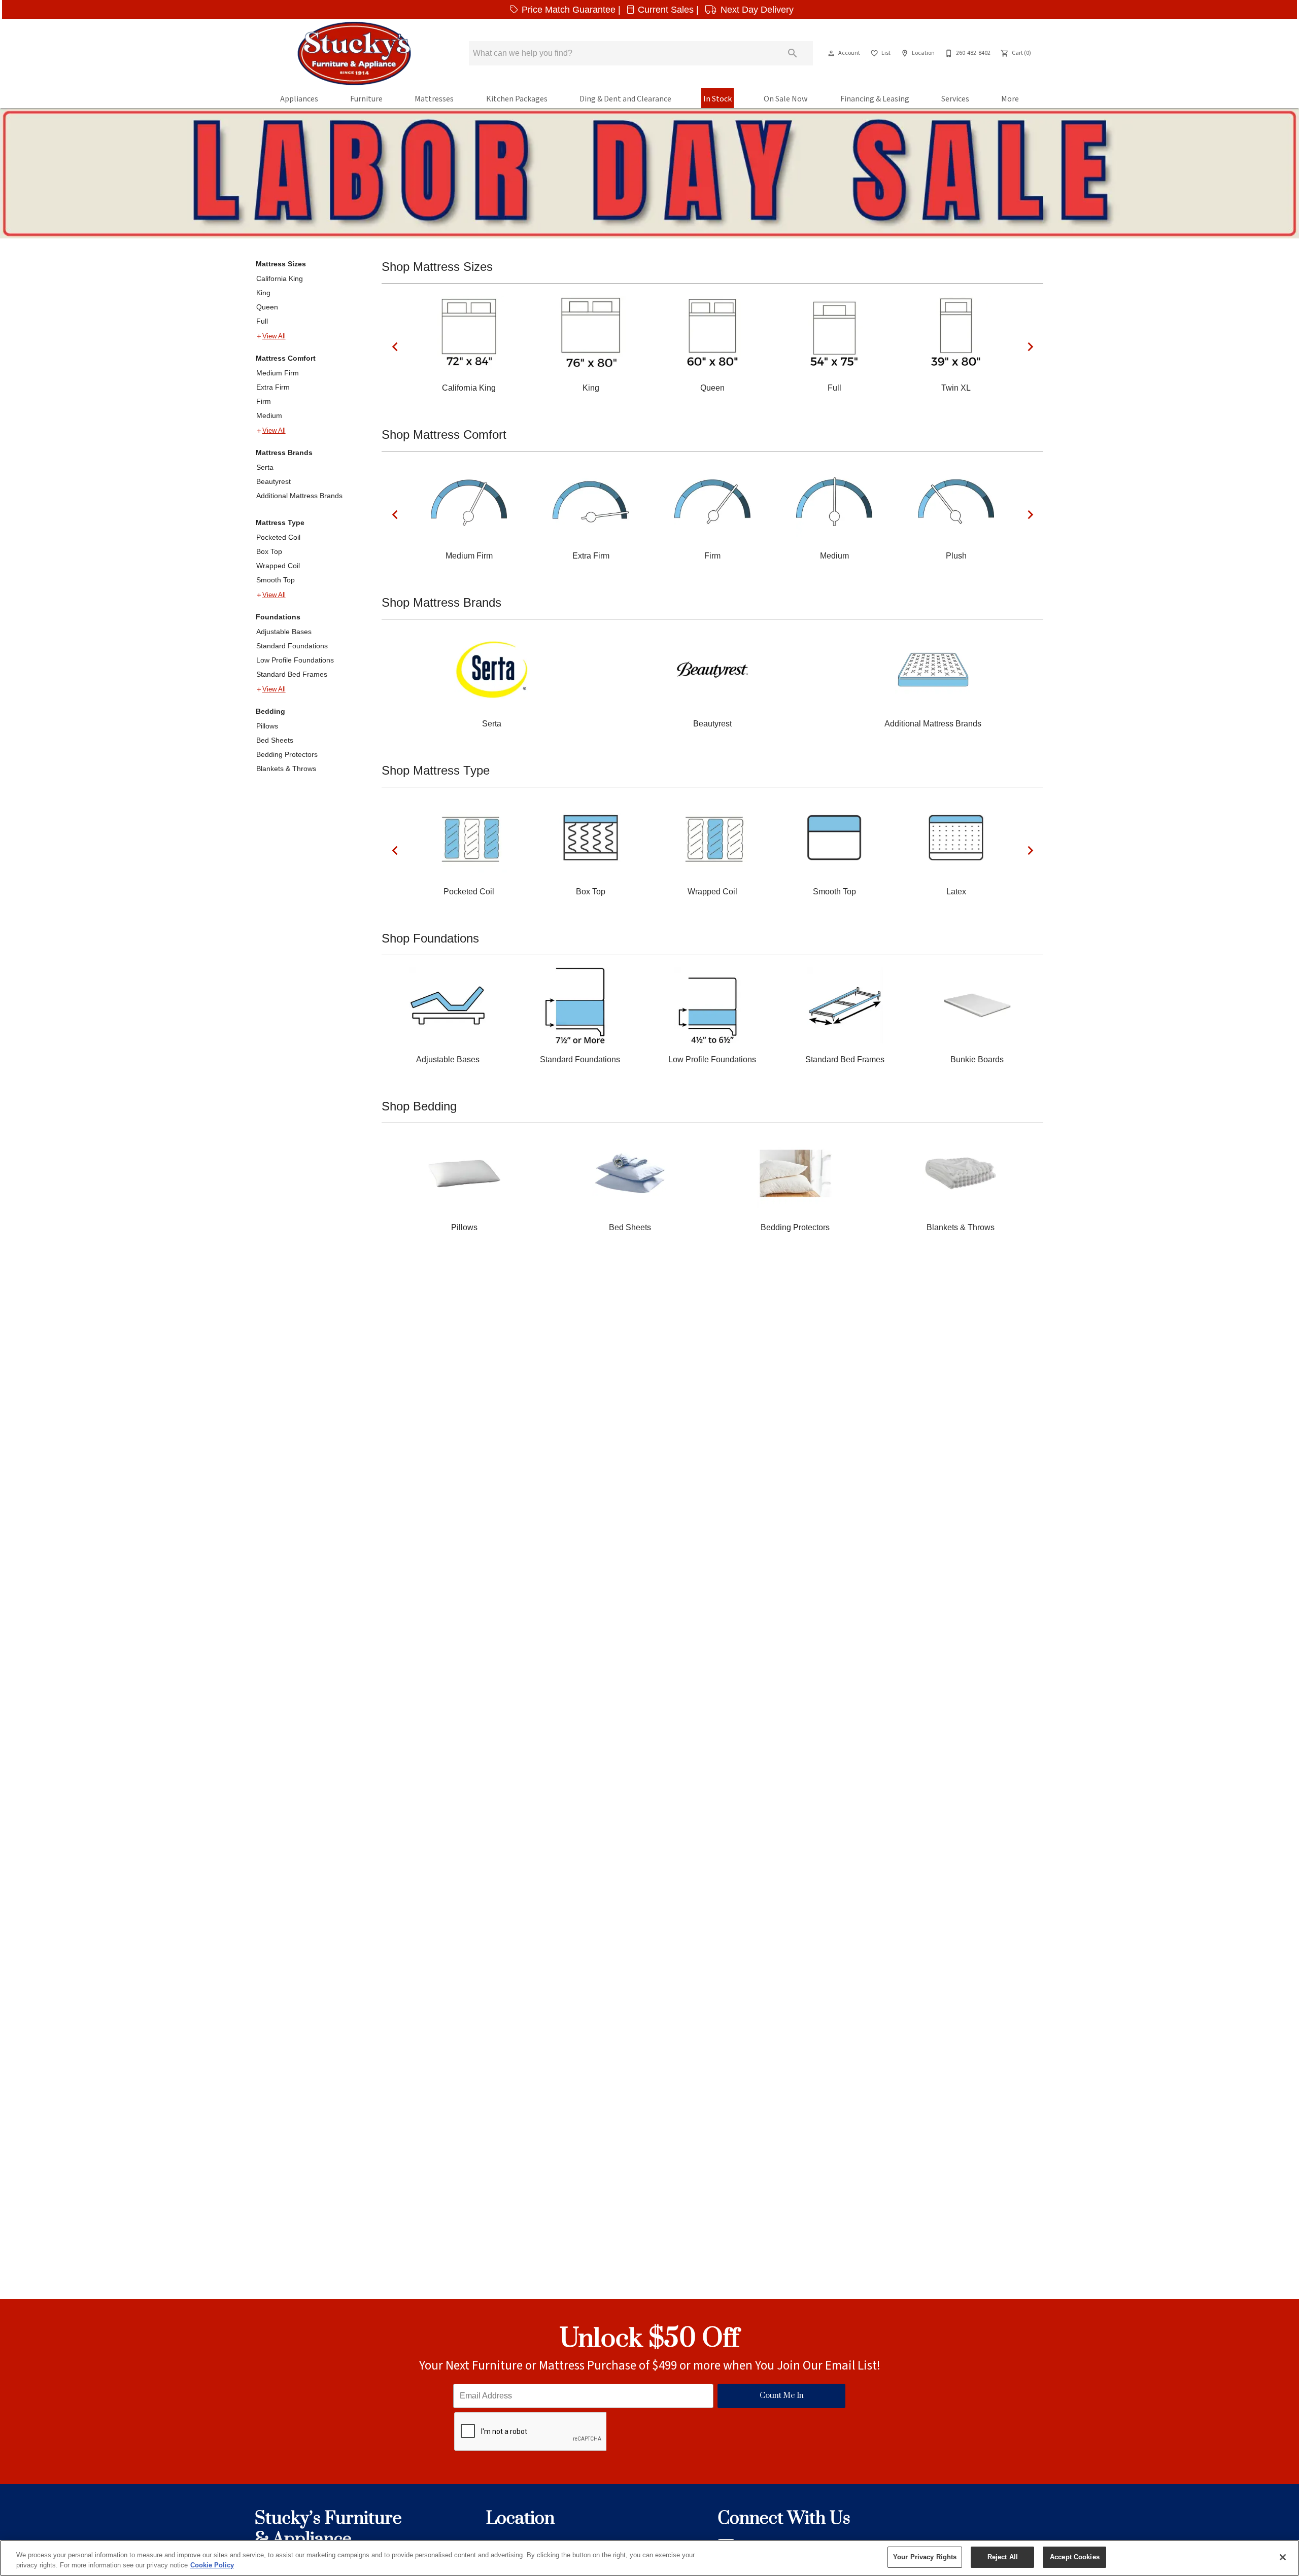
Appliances (299, 99)
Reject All (1003, 2557)
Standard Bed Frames (292, 674)
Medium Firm (278, 373)
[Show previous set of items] (395, 347)
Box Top (269, 551)
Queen (267, 307)
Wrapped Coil (278, 566)
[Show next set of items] (1030, 347)
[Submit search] (793, 53)
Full (262, 321)
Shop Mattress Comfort (444, 434)
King (263, 293)
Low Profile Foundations (295, 660)
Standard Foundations (292, 646)
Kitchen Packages (517, 99)
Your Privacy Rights (925, 2557)
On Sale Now (786, 99)
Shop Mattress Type (436, 770)
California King (280, 279)
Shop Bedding (419, 1106)
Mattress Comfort (286, 358)
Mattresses (434, 99)
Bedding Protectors (287, 754)
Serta (265, 467)
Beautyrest (274, 481)
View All (274, 336)
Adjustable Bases (284, 632)
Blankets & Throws (286, 769)
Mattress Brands (284, 452)
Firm (264, 401)
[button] (831, 53)
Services (955, 99)
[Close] (1283, 2557)
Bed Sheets (275, 740)
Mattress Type (280, 523)
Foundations (278, 617)
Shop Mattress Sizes (437, 267)
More (1010, 99)
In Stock (717, 99)
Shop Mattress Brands (441, 602)
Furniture (366, 99)
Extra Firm (273, 387)
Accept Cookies (1075, 2557)
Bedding (270, 711)
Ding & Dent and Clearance (625, 99)
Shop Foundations (430, 938)
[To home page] (354, 53)
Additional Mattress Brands (299, 496)
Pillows (267, 726)
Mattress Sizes (281, 264)
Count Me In (782, 2396)
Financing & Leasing (875, 99)
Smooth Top (276, 580)
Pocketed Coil (278, 537)
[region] (649, 2558)
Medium (269, 415)
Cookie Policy (212, 2565)
